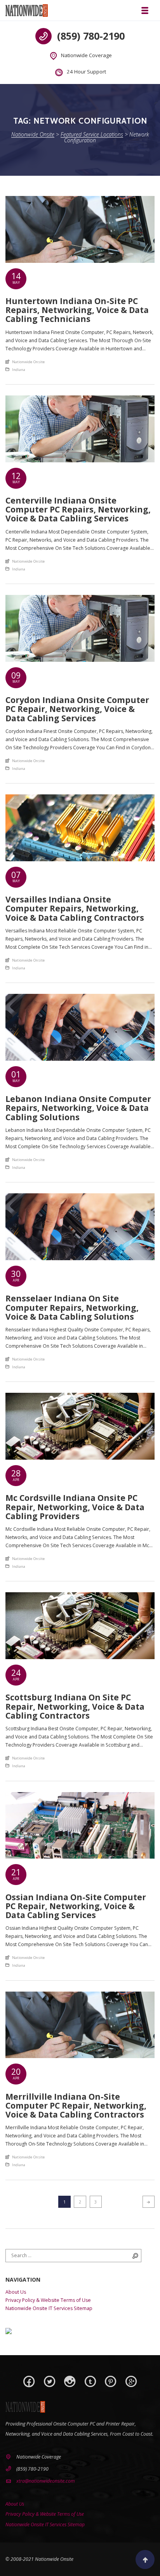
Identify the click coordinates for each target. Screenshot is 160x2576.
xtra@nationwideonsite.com (46, 2481)
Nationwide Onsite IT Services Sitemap (49, 2308)
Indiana (19, 370)
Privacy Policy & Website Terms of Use (48, 2300)
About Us (16, 2292)
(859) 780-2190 (91, 36)
